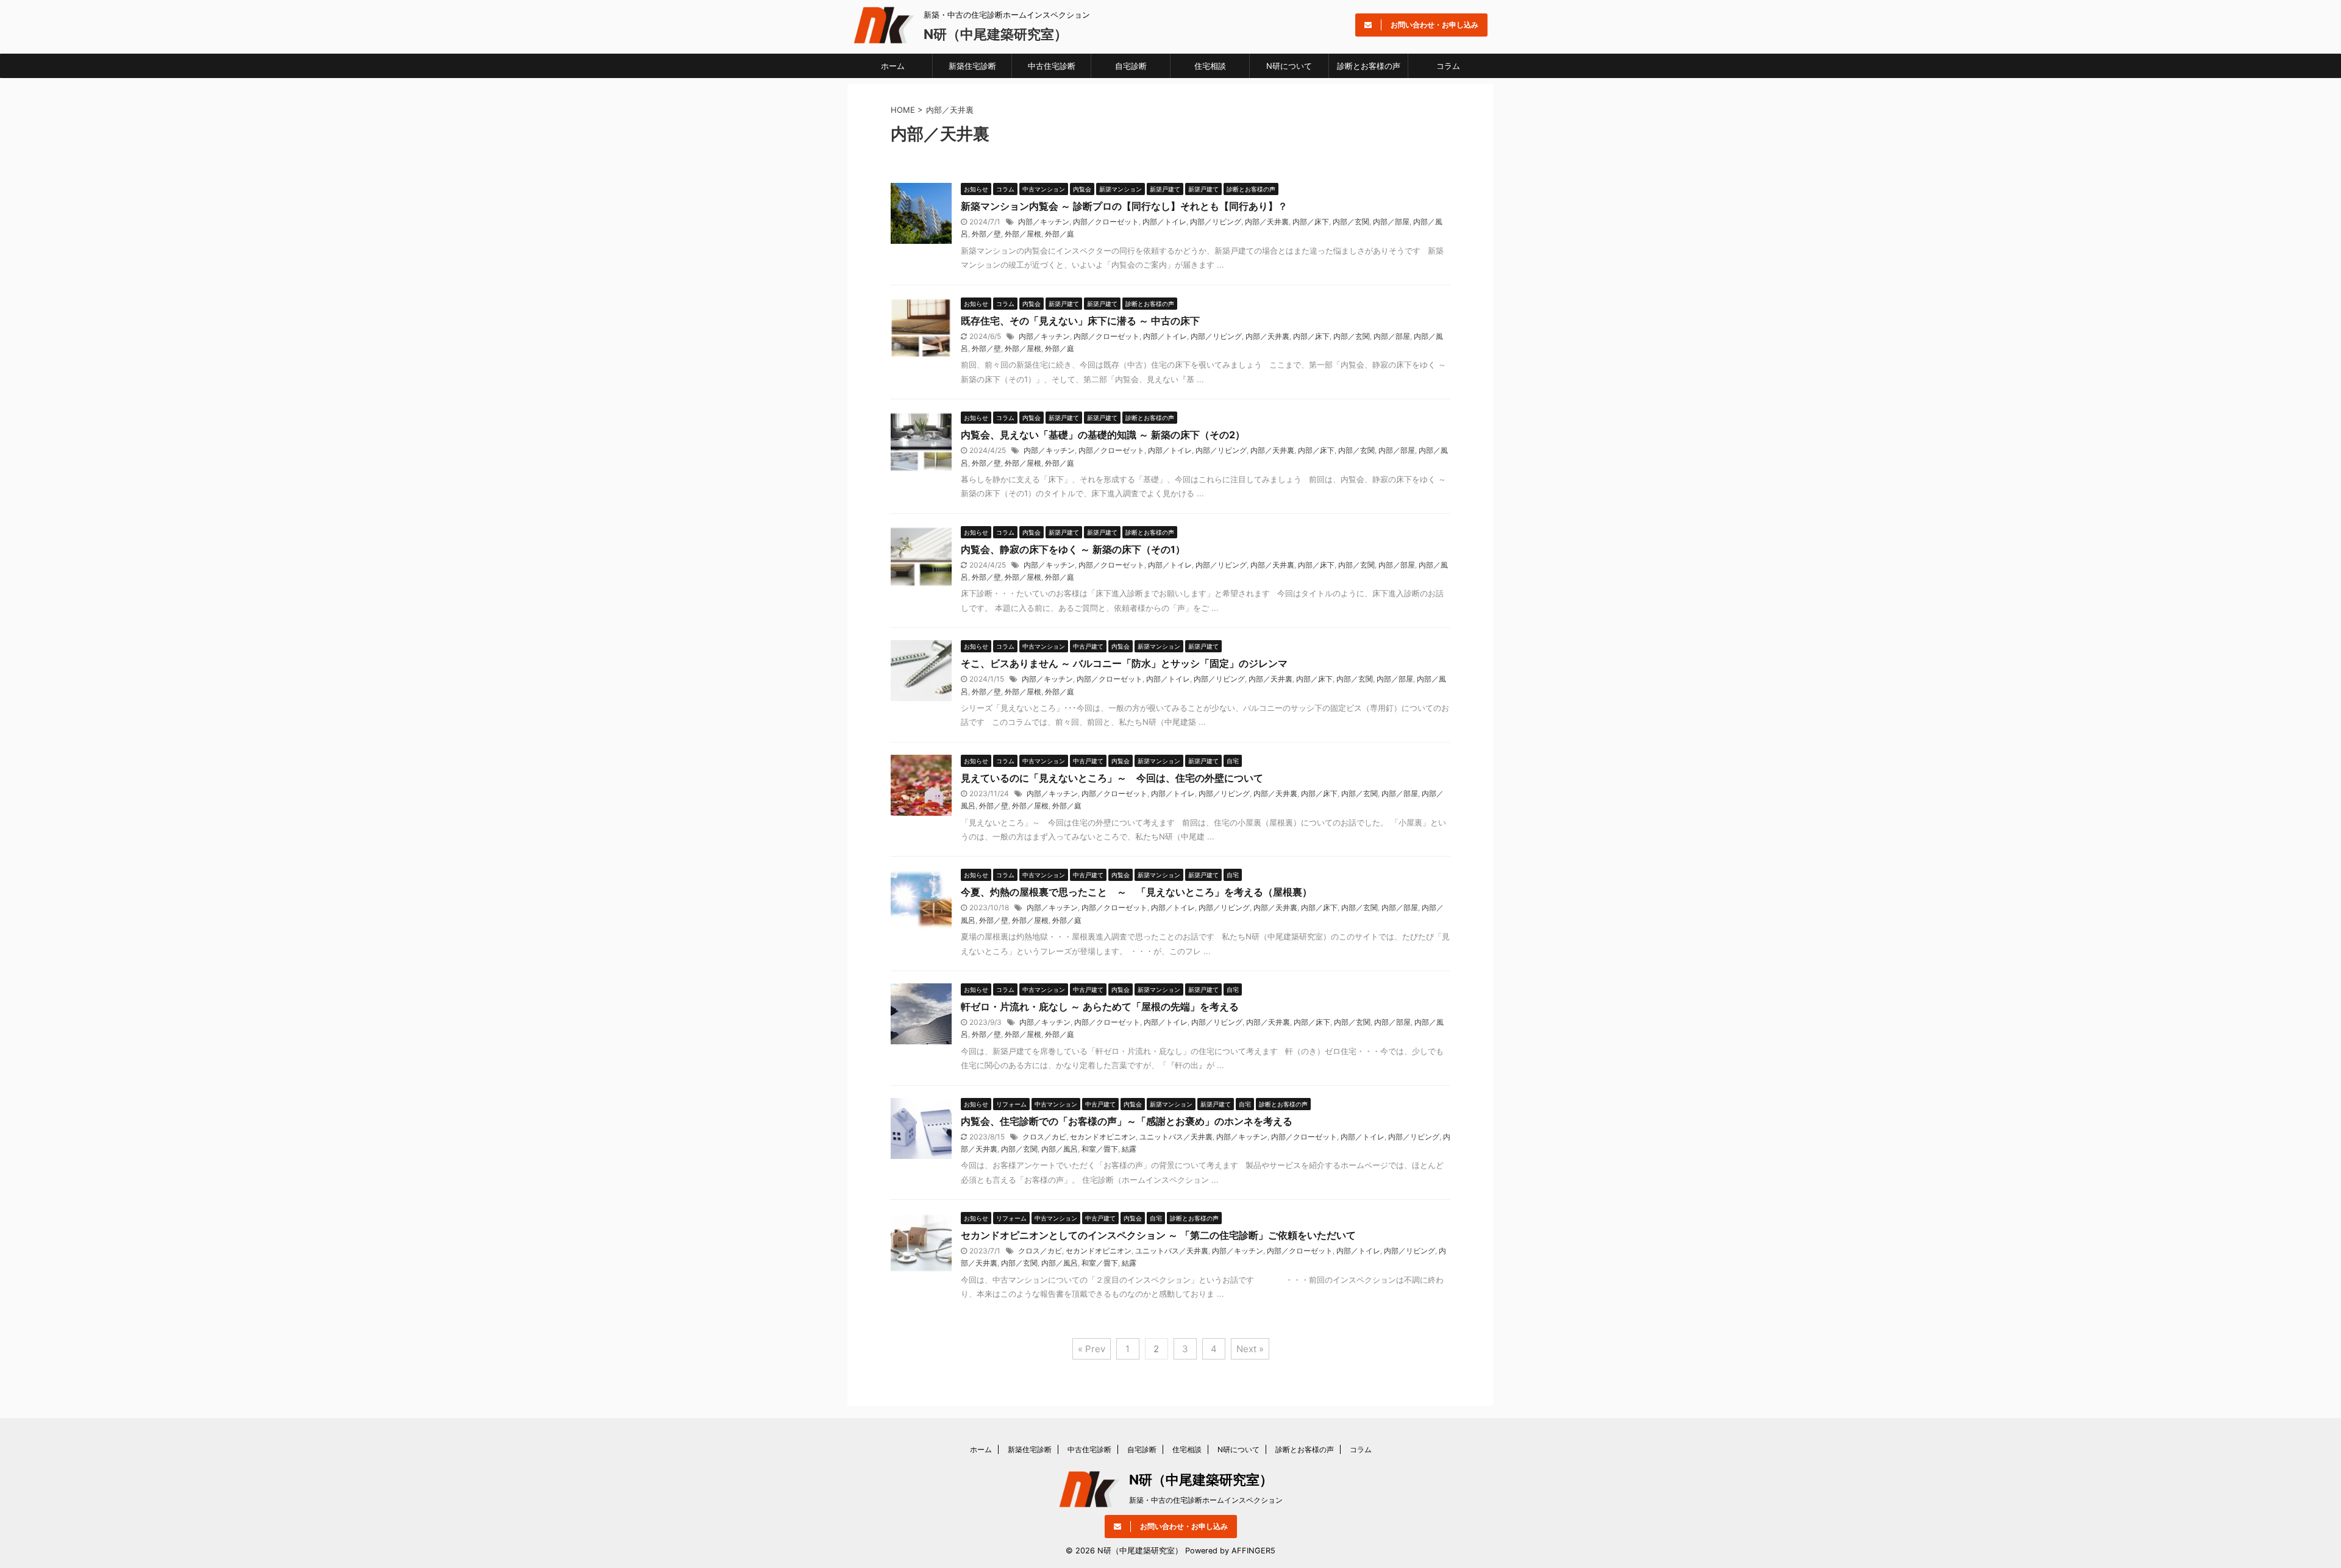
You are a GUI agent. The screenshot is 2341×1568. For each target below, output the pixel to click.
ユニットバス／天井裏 (1176, 1137)
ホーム (893, 66)
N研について (1289, 66)
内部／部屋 (1391, 222)
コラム (1448, 66)
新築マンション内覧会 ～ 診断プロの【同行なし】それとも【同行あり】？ (1124, 206)
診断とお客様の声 (1369, 66)
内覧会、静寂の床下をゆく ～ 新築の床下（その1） (1073, 549)
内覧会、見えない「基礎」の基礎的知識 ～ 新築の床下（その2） (1103, 435)
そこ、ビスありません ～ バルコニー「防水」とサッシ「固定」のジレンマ (1124, 663)
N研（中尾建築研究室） (996, 34)
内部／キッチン (1044, 222)
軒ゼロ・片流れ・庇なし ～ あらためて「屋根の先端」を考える (1100, 1007)
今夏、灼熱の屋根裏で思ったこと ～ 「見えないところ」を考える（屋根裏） (1136, 892)
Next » (1250, 1349)
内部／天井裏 (1267, 222)
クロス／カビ (1044, 1137)
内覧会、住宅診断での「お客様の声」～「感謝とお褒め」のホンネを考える (1127, 1121)
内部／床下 (1311, 222)
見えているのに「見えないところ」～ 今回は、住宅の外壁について (1112, 778)
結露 (1129, 1149)
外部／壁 (986, 234)
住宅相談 (1210, 66)
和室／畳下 (1100, 1149)
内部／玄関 (1351, 222)
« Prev (1092, 1349)
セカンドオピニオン (1103, 1137)
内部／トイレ (1164, 222)
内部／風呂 (1060, 1149)
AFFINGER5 (1253, 1551)
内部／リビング (1216, 222)
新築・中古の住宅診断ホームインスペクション (1206, 1500)
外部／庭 (1060, 234)
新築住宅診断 (972, 66)
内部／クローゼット (1106, 222)
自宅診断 (1131, 66)
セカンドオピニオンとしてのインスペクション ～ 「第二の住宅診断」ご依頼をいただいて (1158, 1235)
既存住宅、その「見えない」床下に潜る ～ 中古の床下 (1080, 321)
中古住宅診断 (1052, 66)
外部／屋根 (1023, 234)
